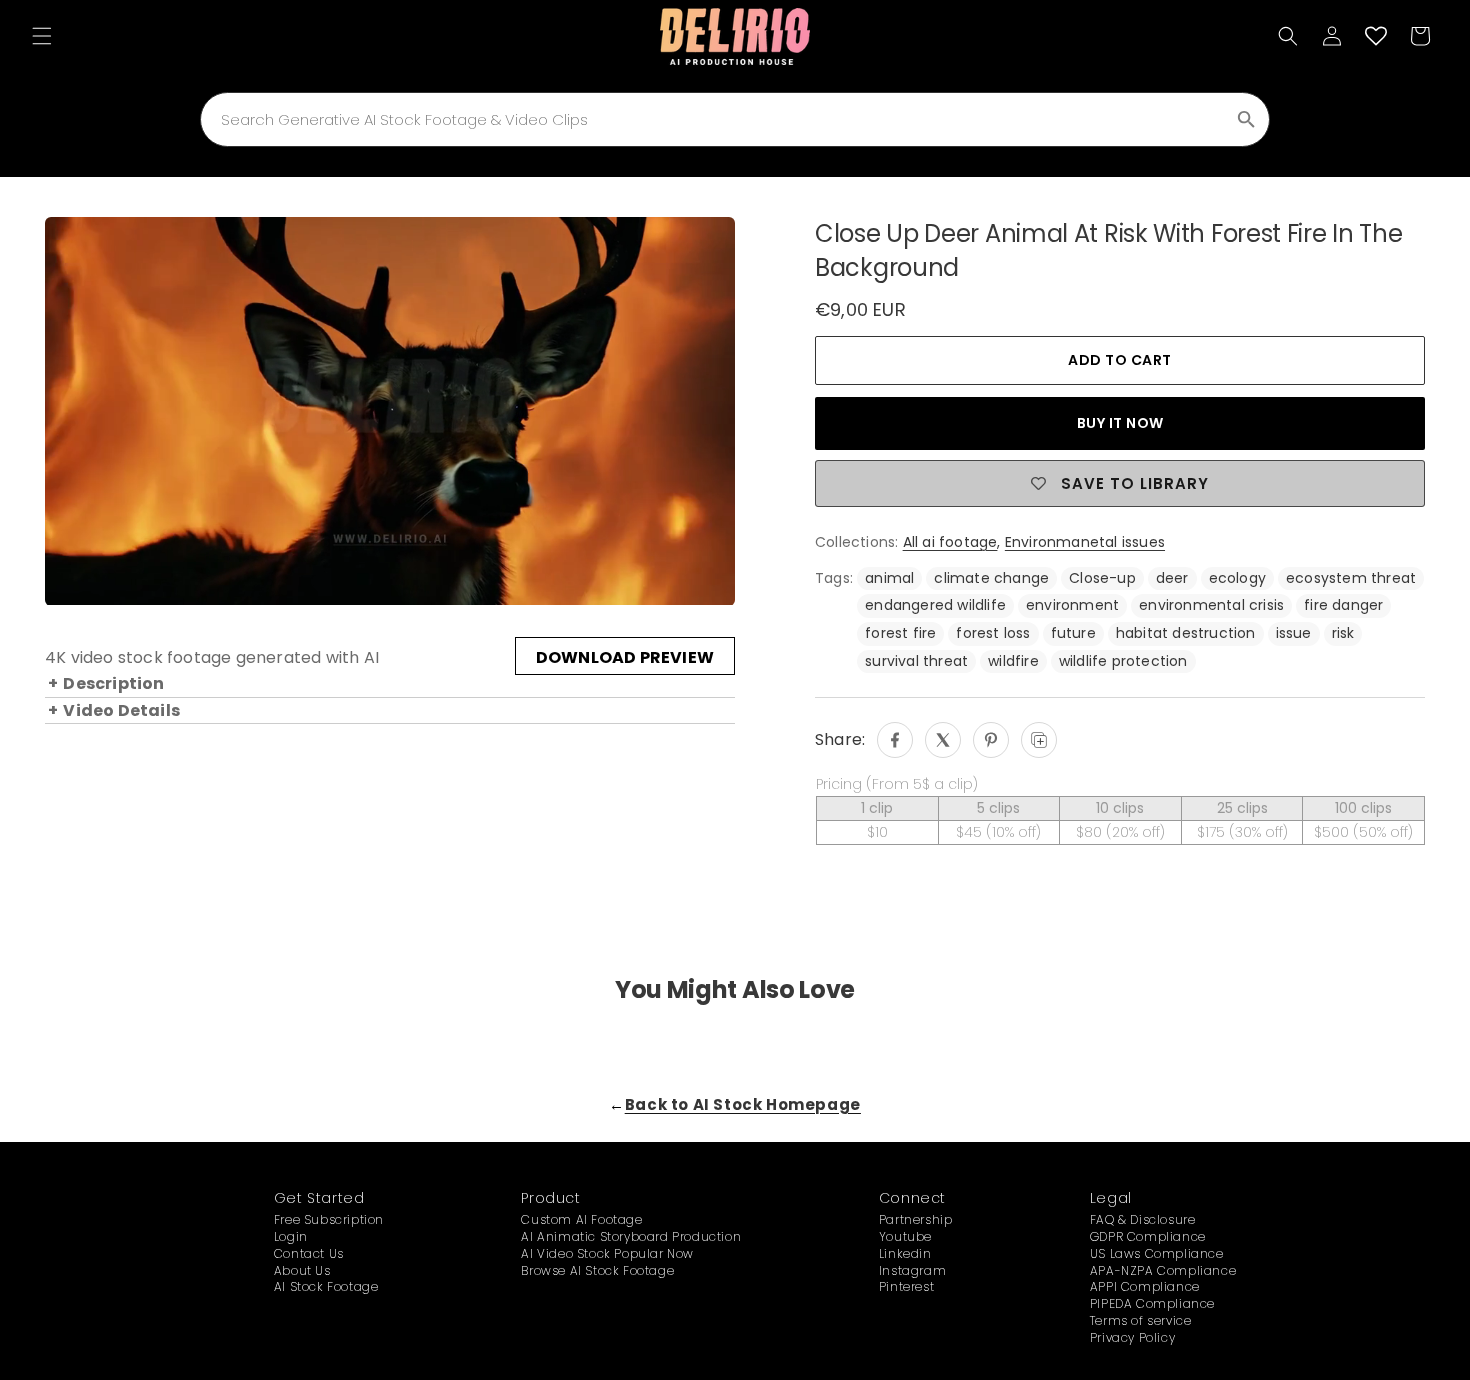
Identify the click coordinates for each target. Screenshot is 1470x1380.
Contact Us (309, 1253)
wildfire (1013, 661)
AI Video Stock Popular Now (607, 1253)
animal (889, 578)
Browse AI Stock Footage (597, 1270)
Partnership (916, 1219)
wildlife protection (1123, 661)
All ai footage (950, 542)
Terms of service (1141, 1320)
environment (1072, 605)
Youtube (905, 1236)
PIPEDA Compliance (1152, 1303)
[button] (42, 36)
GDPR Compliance (1148, 1236)
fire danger (1343, 605)
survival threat (916, 661)
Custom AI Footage (581, 1219)
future (1073, 633)
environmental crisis (1211, 605)
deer (1172, 578)
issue (1294, 633)
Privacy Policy (1132, 1337)
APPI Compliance (1145, 1286)
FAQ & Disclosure (1143, 1219)
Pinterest (906, 1286)
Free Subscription (329, 1219)
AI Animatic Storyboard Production (631, 1236)
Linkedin (905, 1253)
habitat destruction (1186, 633)
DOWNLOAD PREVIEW (625, 658)
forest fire (900, 633)
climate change (991, 578)
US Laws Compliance (1157, 1253)
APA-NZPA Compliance (1163, 1270)
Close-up (1102, 578)
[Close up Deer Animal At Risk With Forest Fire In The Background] (895, 740)
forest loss (993, 633)
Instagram (912, 1270)
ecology (1237, 578)
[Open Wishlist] (1376, 36)
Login (291, 1236)
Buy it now (1120, 423)
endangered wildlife (935, 605)
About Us (302, 1270)
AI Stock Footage (326, 1286)
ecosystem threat (1351, 578)
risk (1343, 633)
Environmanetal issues (1085, 542)
